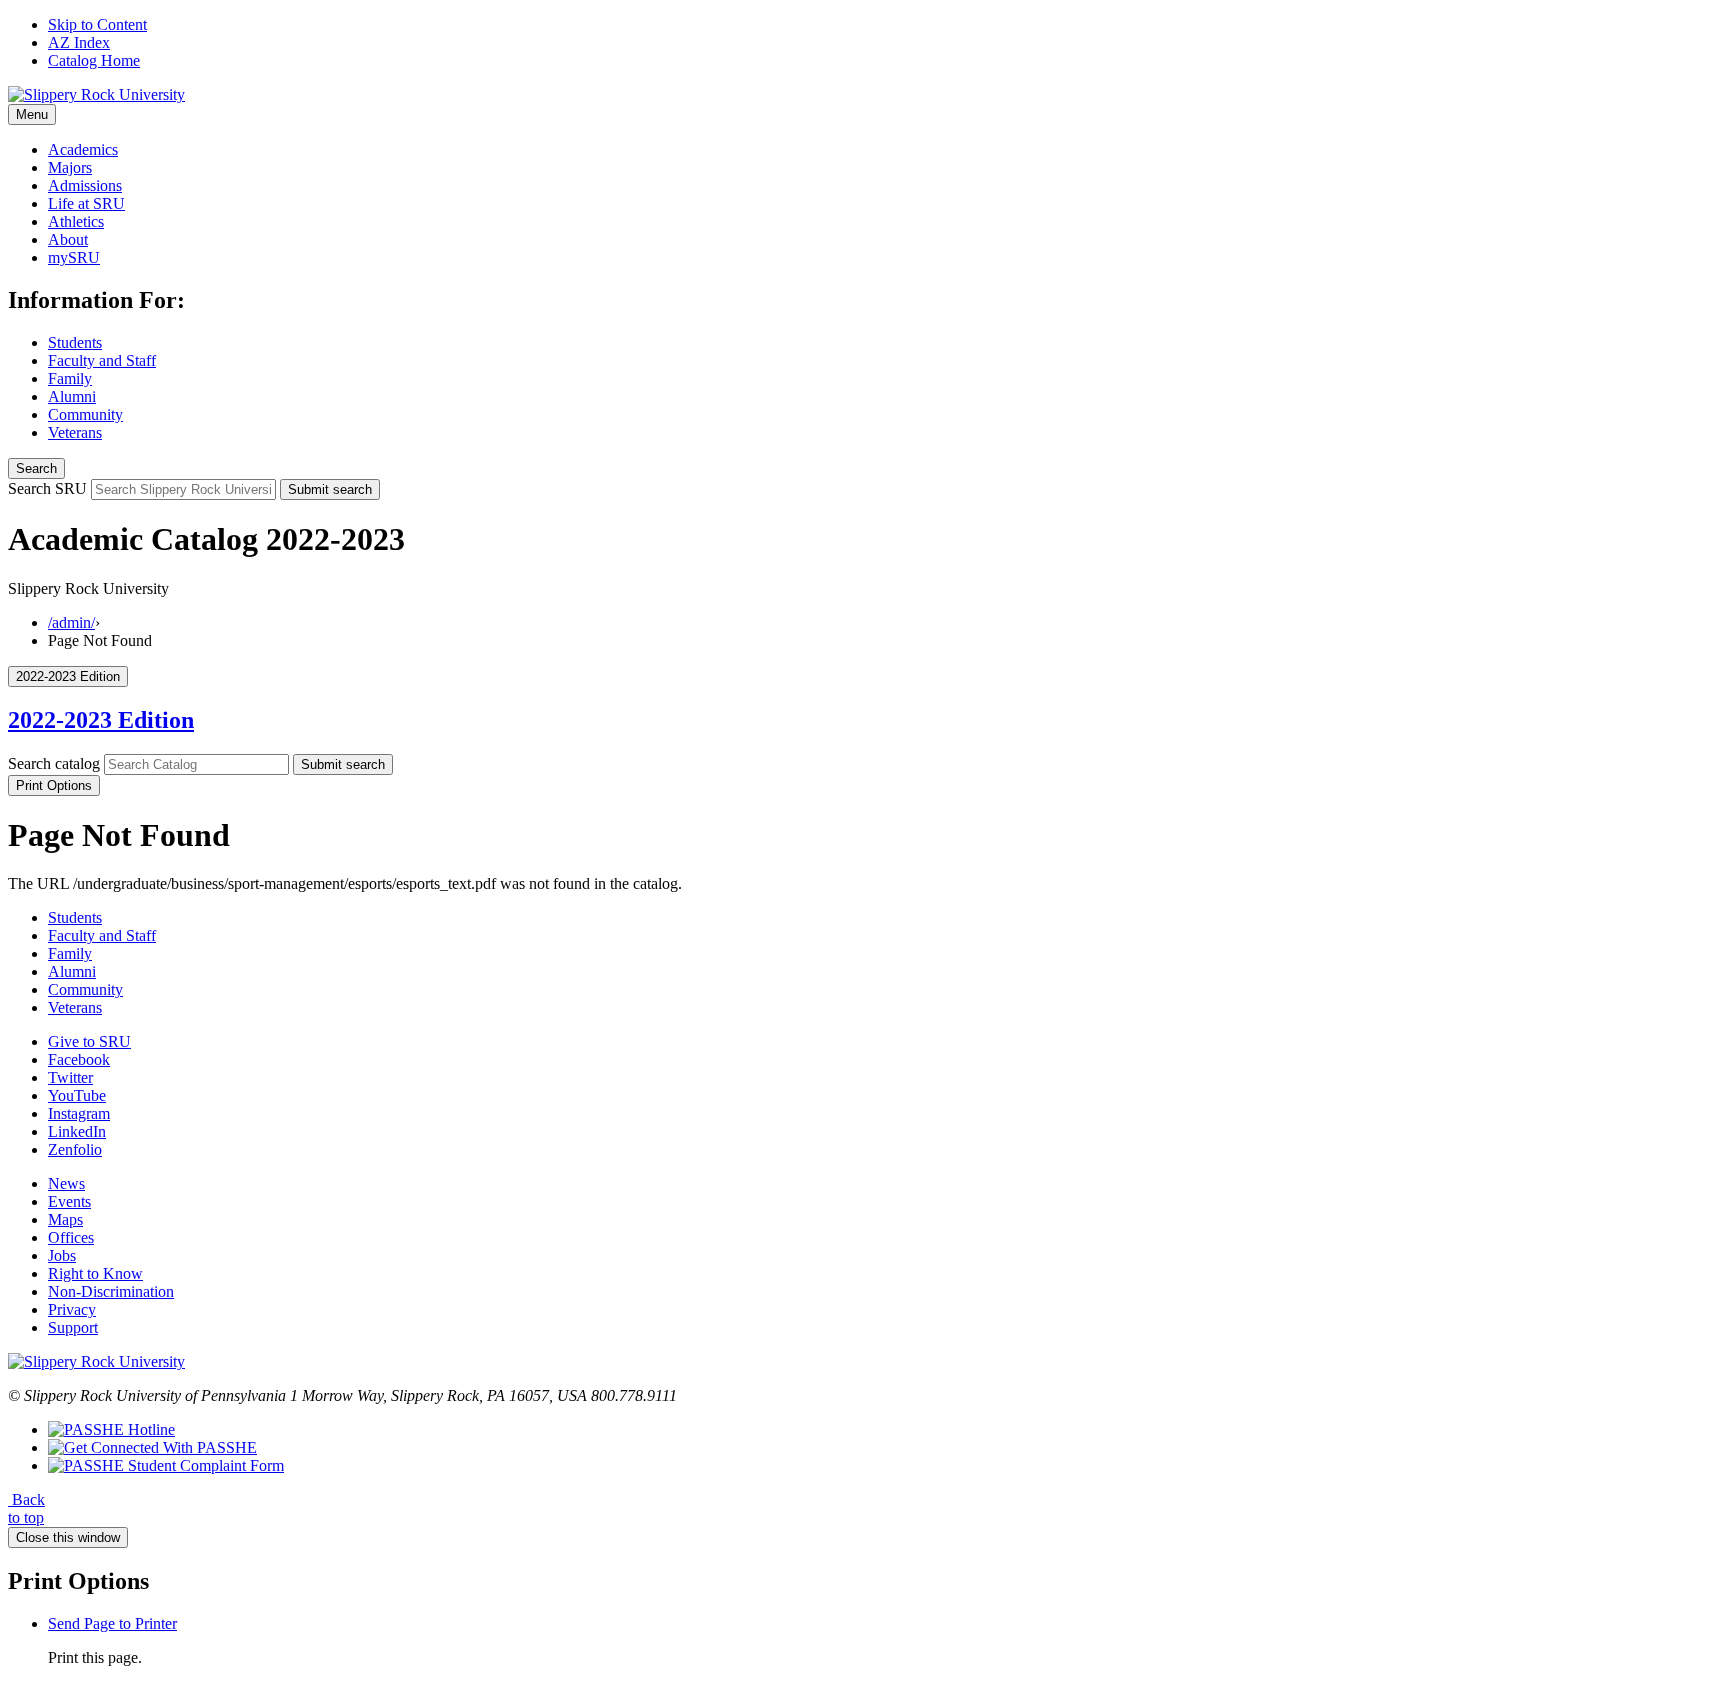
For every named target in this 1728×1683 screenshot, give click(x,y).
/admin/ (71, 622)
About (68, 239)
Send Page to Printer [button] (112, 1623)
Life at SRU (86, 203)
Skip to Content (97, 24)
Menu (32, 114)
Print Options (54, 785)
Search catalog (54, 763)
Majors (70, 167)
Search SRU (47, 488)
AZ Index (79, 42)
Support (73, 1327)
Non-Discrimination (111, 1291)
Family (70, 378)
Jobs (62, 1255)
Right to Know (95, 1273)
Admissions (85, 185)
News (66, 1183)
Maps (65, 1219)
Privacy (72, 1309)
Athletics (76, 221)
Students (75, 342)
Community (85, 414)
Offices (71, 1237)
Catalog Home (94, 60)
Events (69, 1201)
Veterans (75, 432)
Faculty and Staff (102, 360)
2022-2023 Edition (101, 720)
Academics (83, 149)
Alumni (72, 396)
